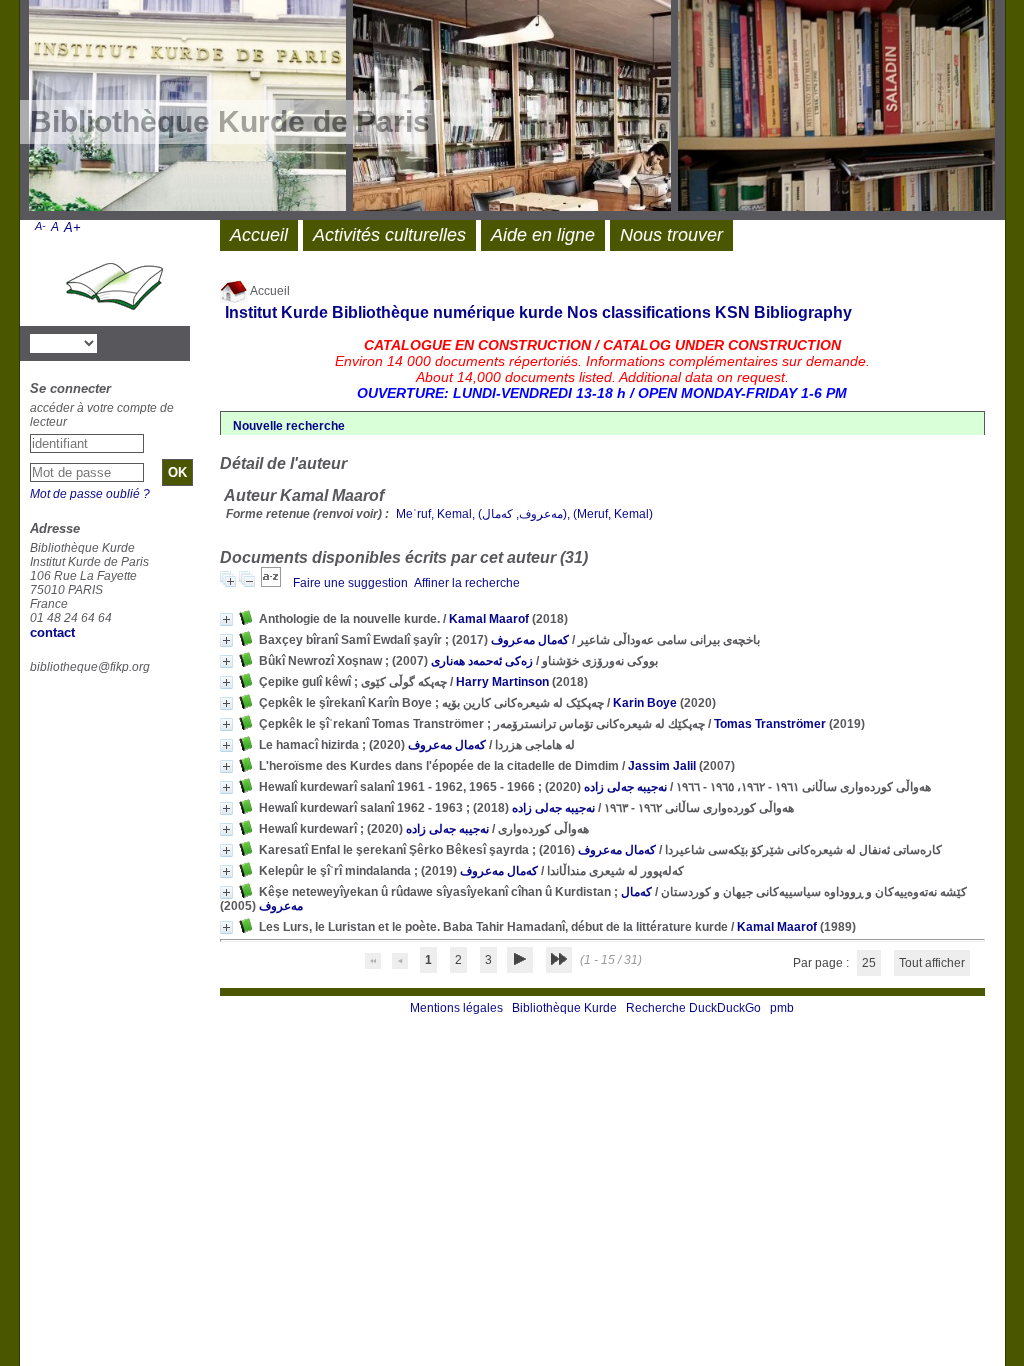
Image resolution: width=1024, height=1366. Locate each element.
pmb (782, 1008)
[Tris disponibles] (272, 583)
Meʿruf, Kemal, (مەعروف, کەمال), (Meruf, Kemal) (524, 514)
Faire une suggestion (350, 583)
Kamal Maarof (489, 619)
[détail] (226, 619)
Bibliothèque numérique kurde (447, 312)
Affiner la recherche (467, 583)
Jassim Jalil (662, 766)
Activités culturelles (389, 235)
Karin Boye (645, 703)
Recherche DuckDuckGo (693, 1008)
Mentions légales (456, 1008)
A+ (72, 227)
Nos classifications (639, 312)
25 (869, 963)
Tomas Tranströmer (770, 724)
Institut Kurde (276, 312)
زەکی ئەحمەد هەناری (482, 661)
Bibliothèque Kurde (564, 1008)
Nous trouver (671, 235)
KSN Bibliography (783, 312)
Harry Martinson (502, 682)
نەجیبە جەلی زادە (625, 787)
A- (40, 226)
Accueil (269, 291)
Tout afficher (932, 963)
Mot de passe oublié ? (90, 494)
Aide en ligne (543, 235)
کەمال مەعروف (530, 640)
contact (52, 632)
